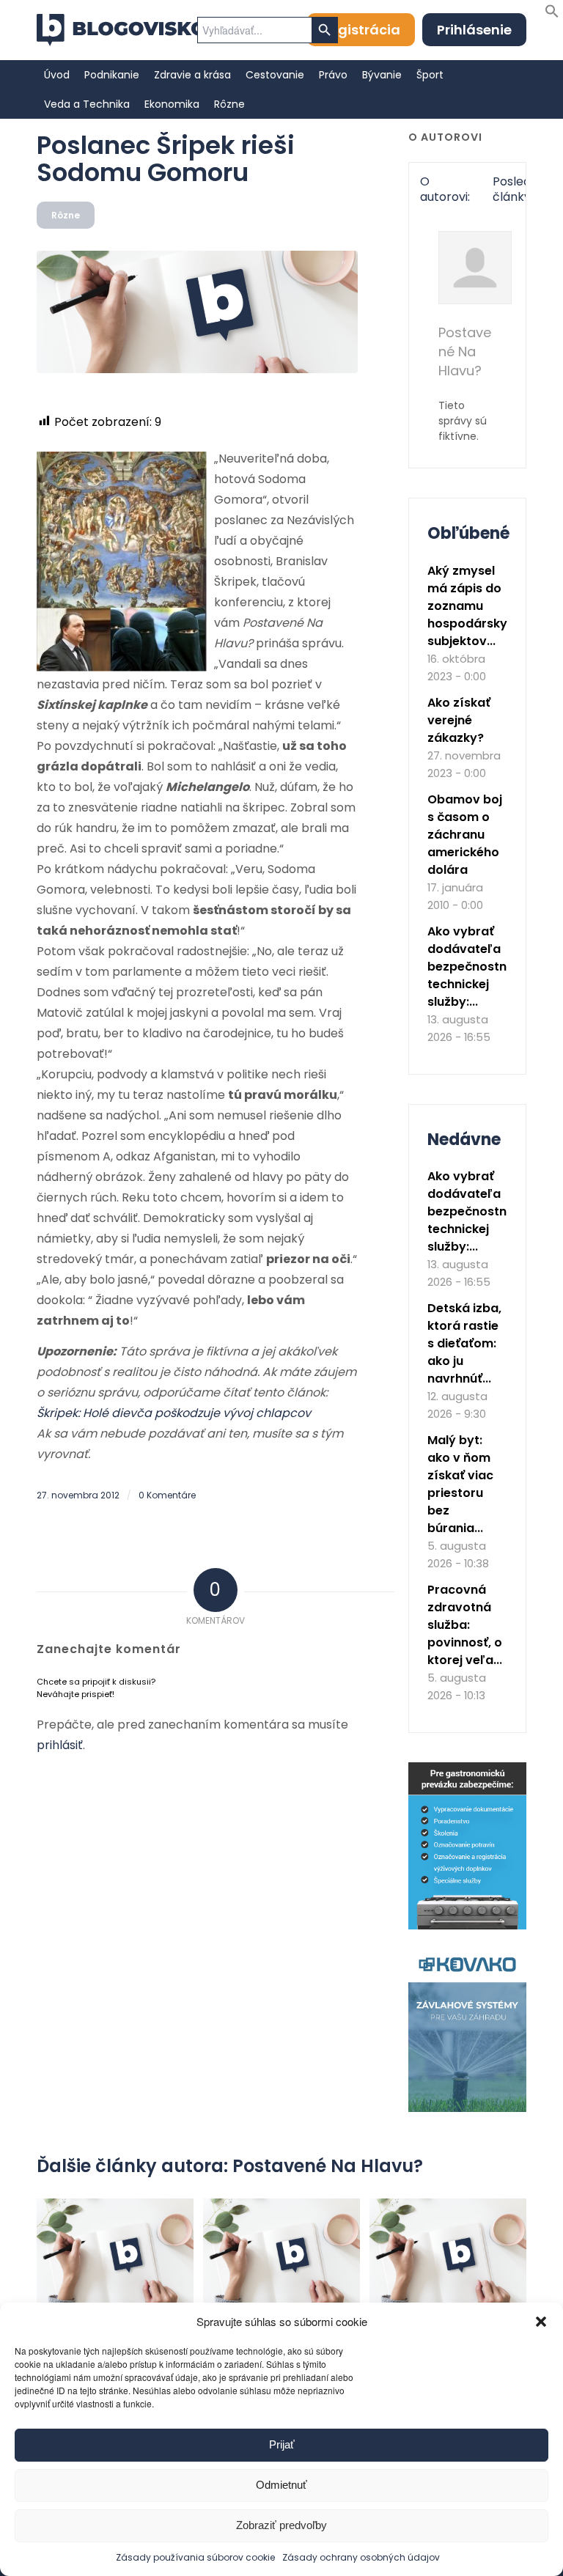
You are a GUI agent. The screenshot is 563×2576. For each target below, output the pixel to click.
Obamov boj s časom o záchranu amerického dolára (465, 835)
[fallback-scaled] (197, 312)
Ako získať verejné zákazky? (459, 720)
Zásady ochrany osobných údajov (361, 2557)
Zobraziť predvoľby (281, 2525)
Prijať (282, 2444)
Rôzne (66, 215)
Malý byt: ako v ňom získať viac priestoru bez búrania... (460, 1484)
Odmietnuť (281, 2485)
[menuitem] (57, 75)
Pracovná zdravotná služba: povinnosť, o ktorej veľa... (465, 1625)
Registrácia (361, 30)
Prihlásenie (474, 30)
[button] (541, 2322)
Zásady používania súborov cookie (195, 2557)
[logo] (121, 30)
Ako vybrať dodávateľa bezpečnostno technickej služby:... (471, 967)
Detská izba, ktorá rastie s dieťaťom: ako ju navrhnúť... (464, 1343)
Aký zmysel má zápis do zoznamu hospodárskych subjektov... (475, 606)
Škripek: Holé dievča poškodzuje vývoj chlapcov (174, 1413)
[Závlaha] (467, 2109)
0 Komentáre (167, 1495)
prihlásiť (60, 1745)
